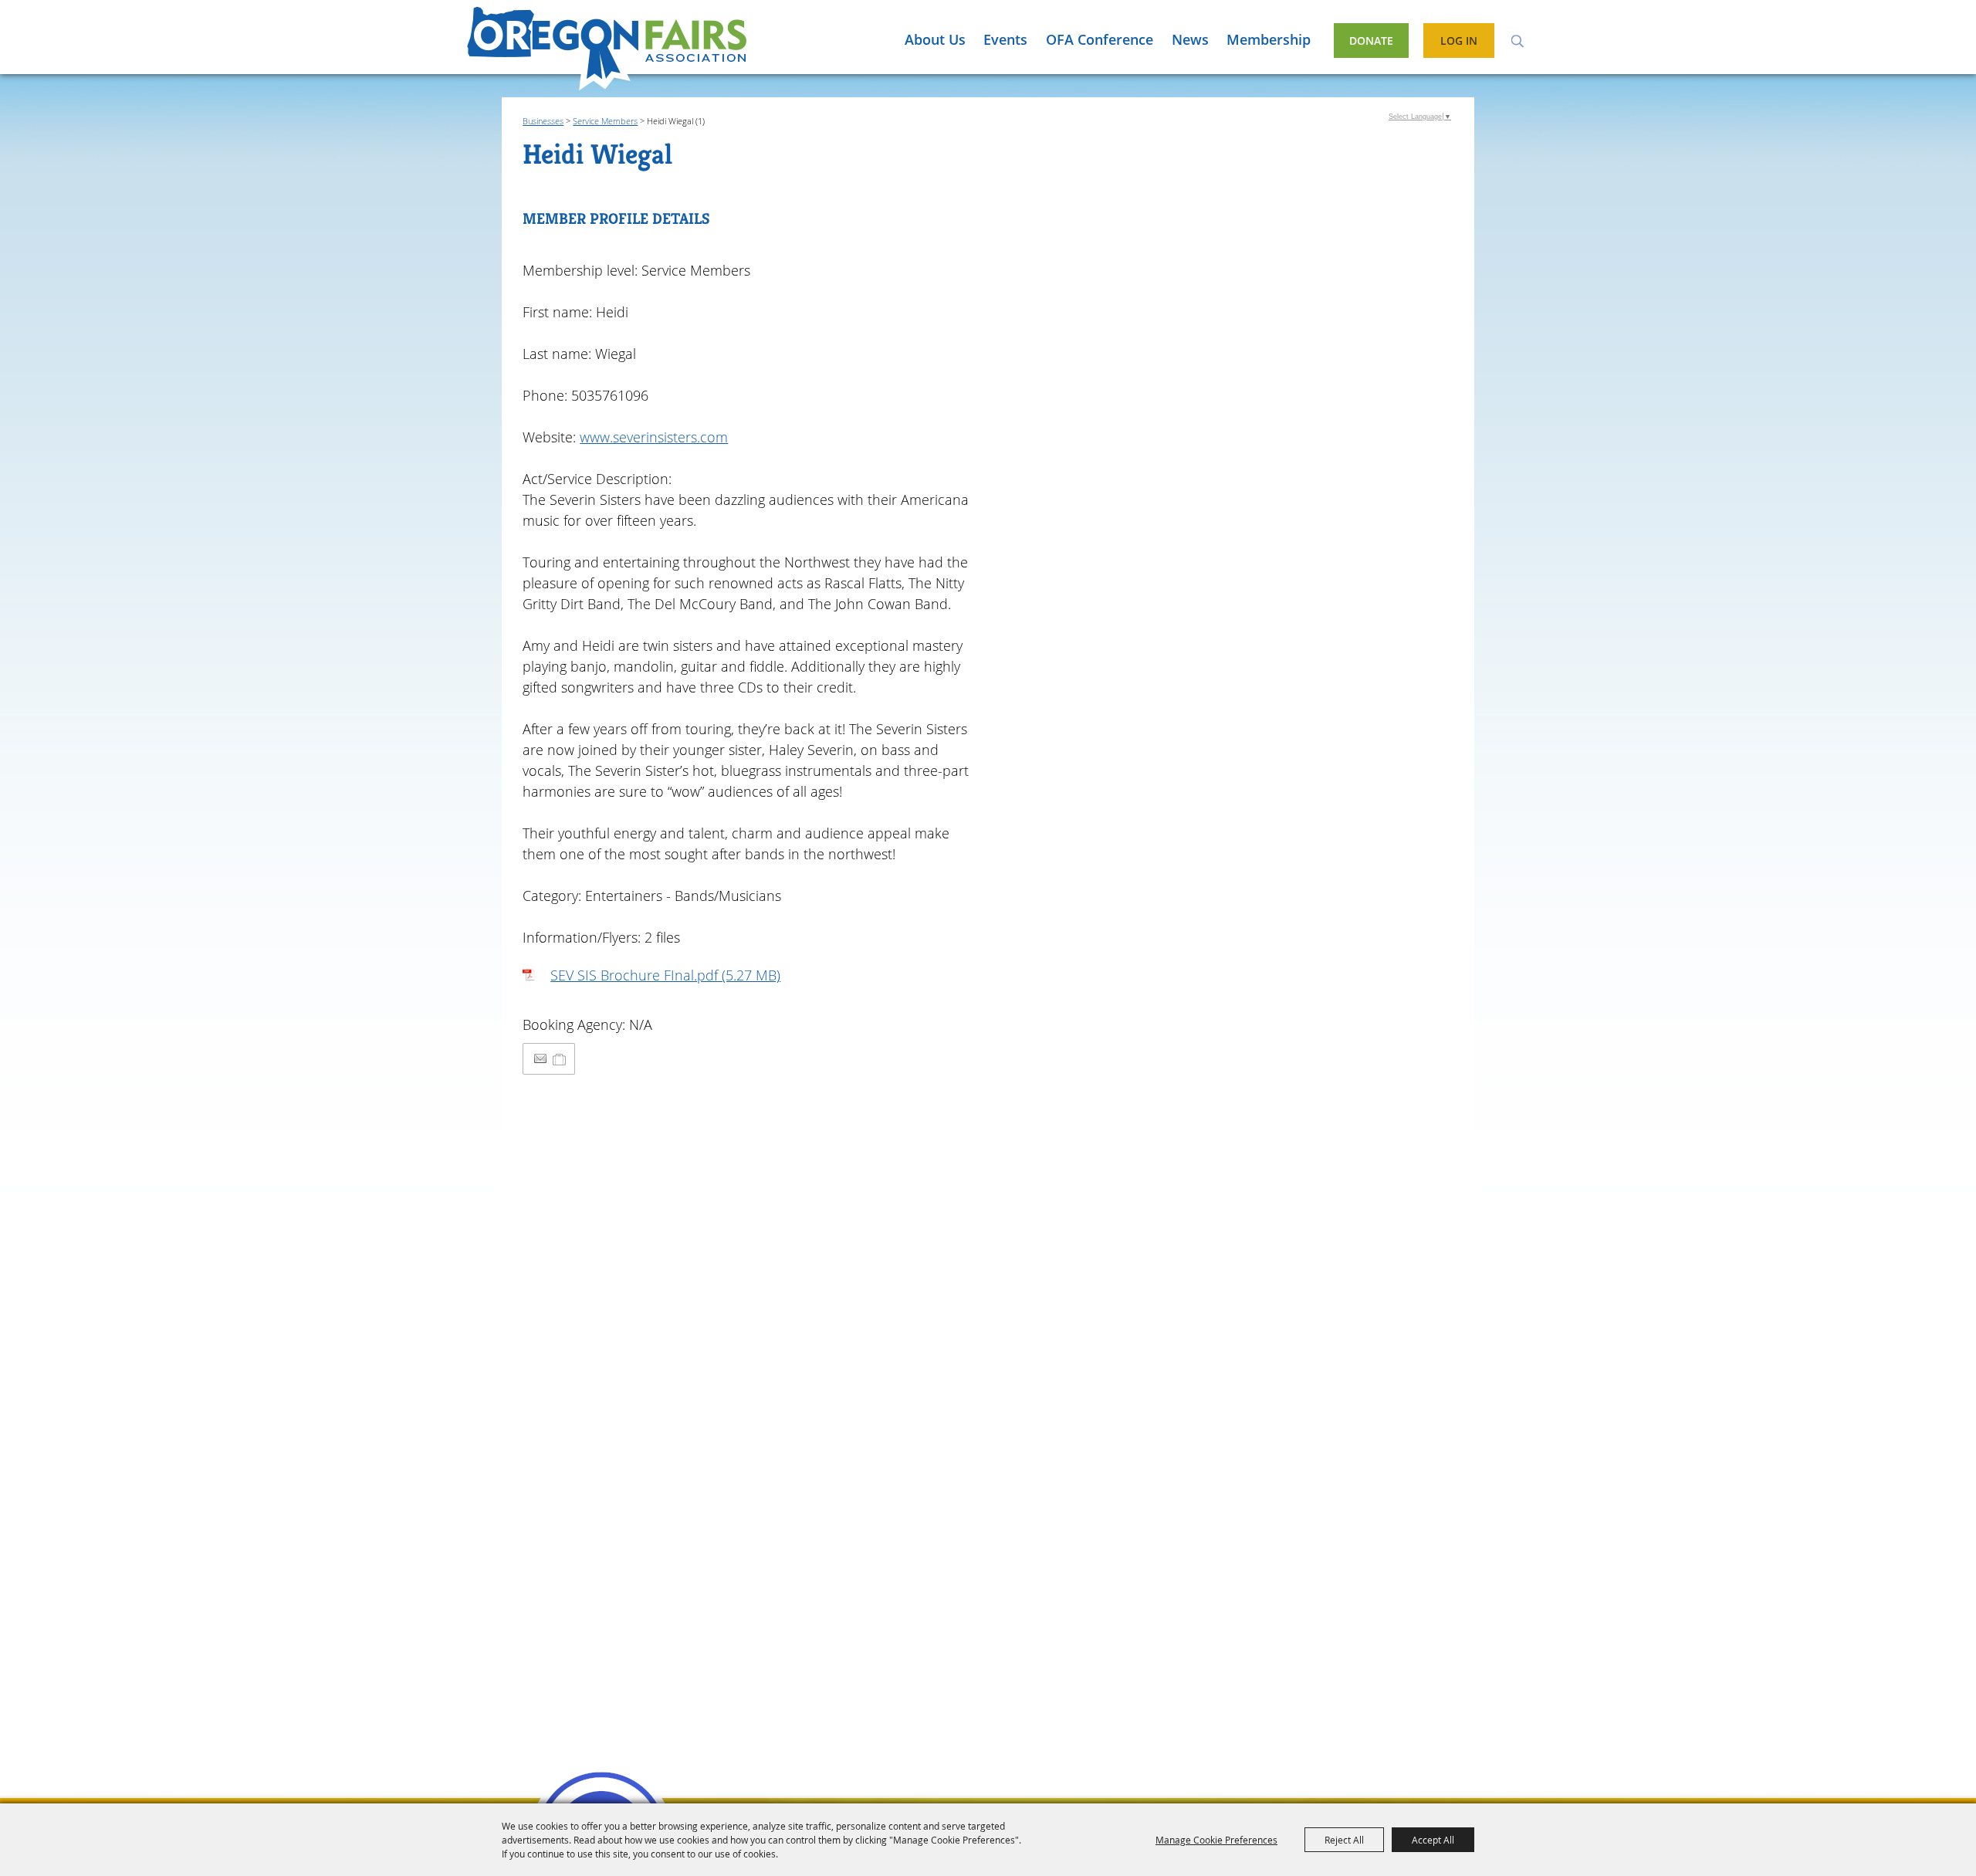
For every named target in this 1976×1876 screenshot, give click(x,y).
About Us (935, 39)
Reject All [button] (1344, 1840)
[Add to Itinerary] (560, 1058)
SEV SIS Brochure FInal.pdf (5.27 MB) (665, 975)
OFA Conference (1100, 39)
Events (1005, 39)
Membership (1269, 39)
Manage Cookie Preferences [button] (1216, 1840)
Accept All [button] (1433, 1840)
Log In (1459, 41)
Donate (1371, 41)
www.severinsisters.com (654, 437)
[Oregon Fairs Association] (607, 49)
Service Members (605, 121)
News (1190, 39)
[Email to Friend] (540, 1059)
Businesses (543, 121)
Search (1517, 40)
